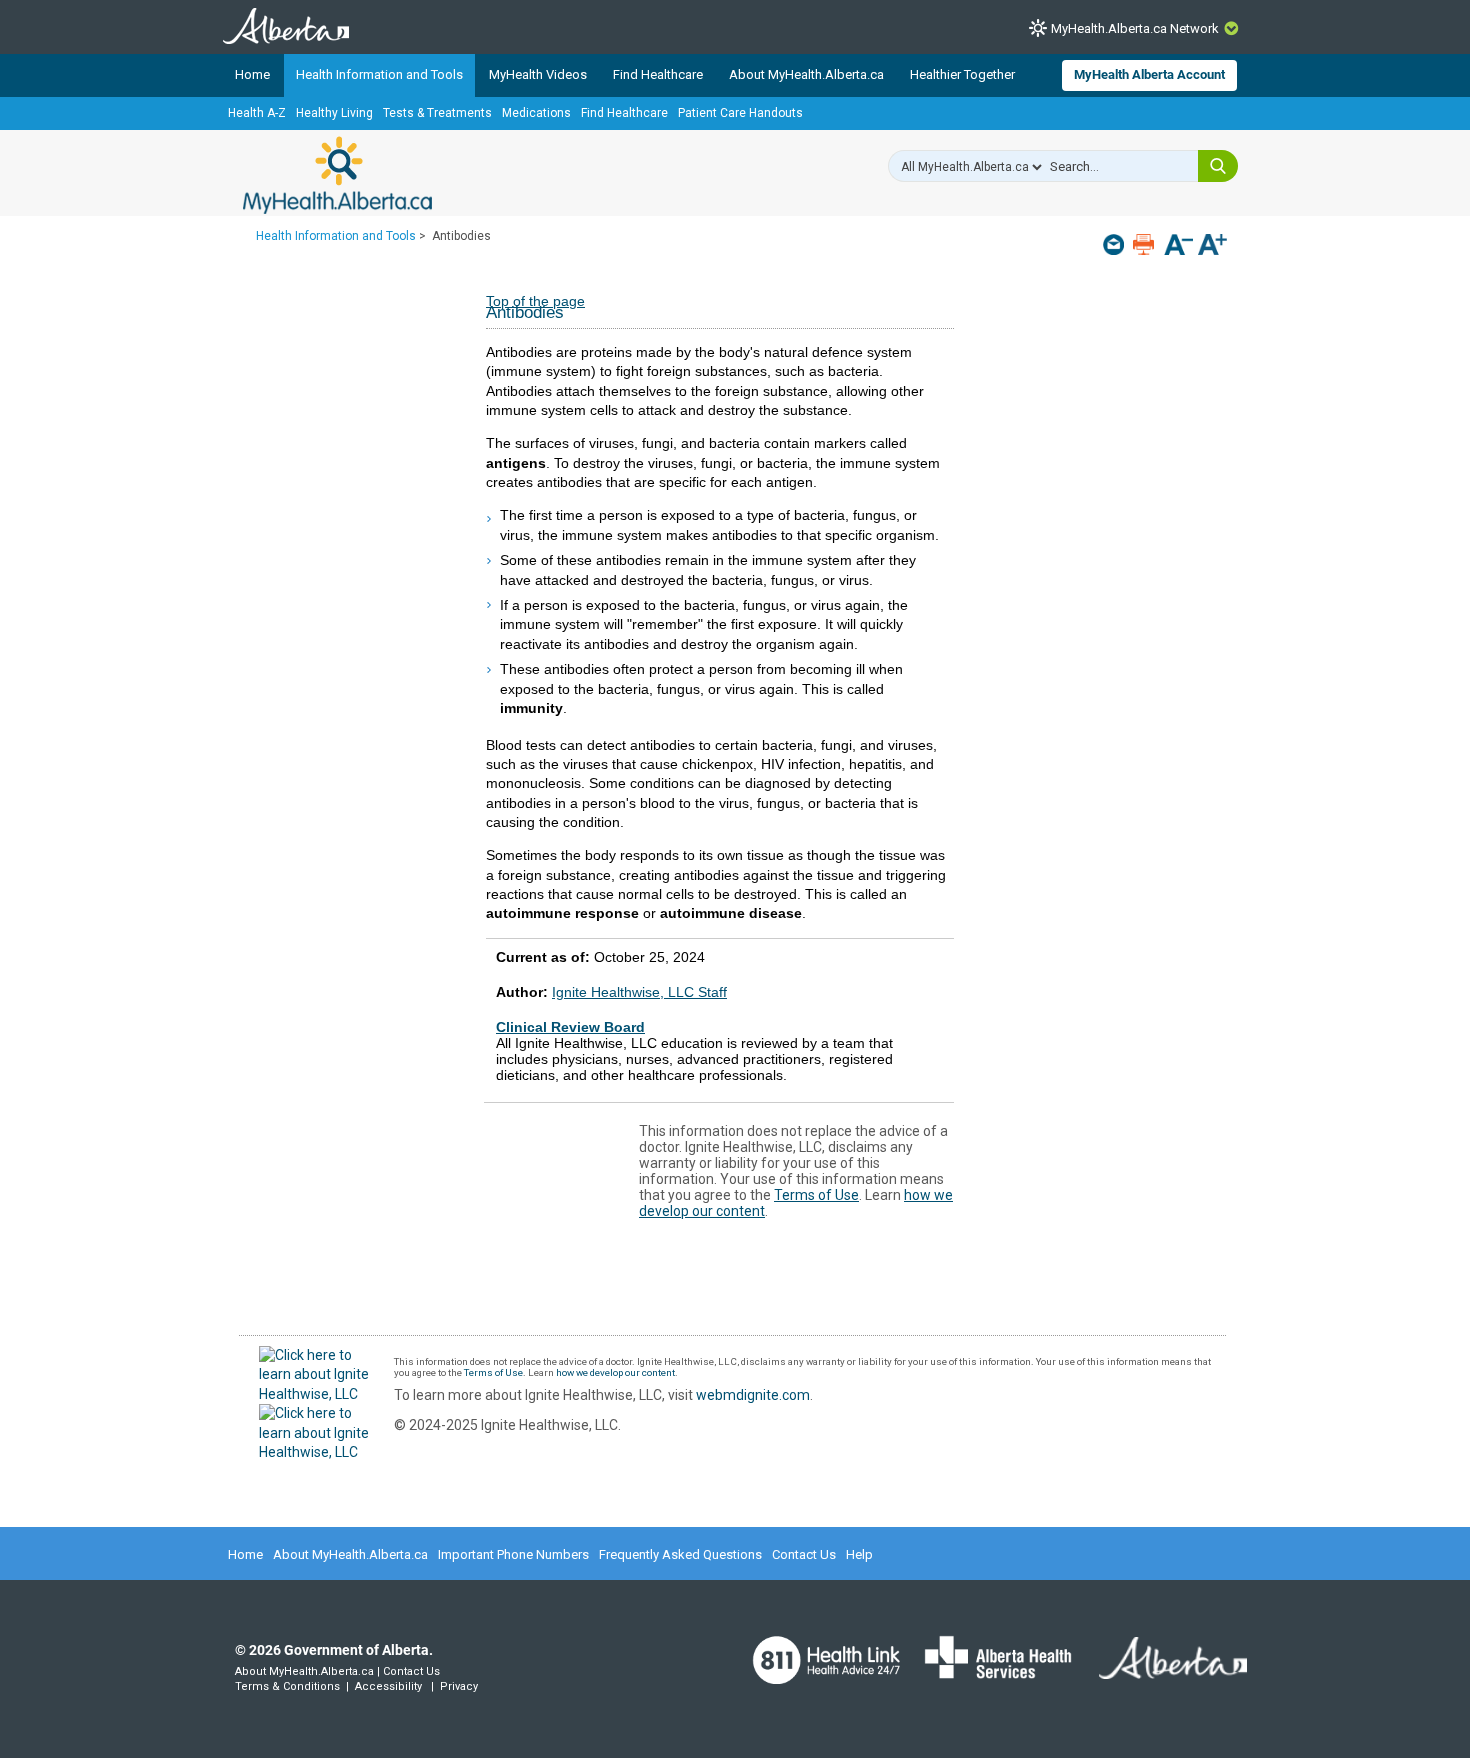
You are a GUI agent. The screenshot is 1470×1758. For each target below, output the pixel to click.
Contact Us (804, 1554)
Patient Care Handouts (740, 113)
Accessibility (388, 1686)
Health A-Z (257, 113)
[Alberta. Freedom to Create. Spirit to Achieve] (1161, 1670)
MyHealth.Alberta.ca (337, 175)
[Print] (1145, 244)
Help (859, 1554)
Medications (536, 113)
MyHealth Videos (538, 74)
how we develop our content (615, 1372)
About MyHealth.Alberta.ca (806, 74)
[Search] (1218, 166)
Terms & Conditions (287, 1686)
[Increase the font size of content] (1212, 246)
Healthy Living (334, 113)
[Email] (1115, 244)
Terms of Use (816, 1195)
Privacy (459, 1686)
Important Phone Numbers (513, 1554)
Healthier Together (962, 74)
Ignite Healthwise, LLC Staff (639, 992)
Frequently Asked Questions (680, 1554)
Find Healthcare (658, 74)
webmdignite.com (753, 1395)
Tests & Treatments (437, 113)
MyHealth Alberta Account (1149, 74)
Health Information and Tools (379, 74)
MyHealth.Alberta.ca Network (1135, 28)
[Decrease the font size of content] (1178, 246)
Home (252, 74)
